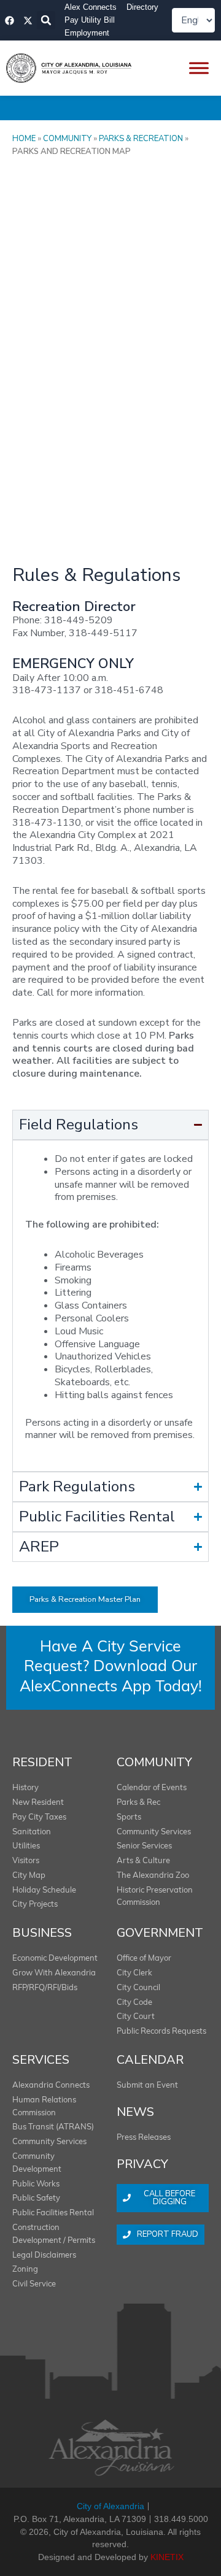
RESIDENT (42, 1762)
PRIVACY (142, 2164)
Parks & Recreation (141, 139)
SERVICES (41, 2060)
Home (24, 139)
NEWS (135, 2112)
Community (67, 139)
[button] (46, 20)
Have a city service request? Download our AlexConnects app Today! (111, 1667)
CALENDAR (150, 2060)
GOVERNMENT (160, 1933)
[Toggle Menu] (199, 68)
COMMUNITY (154, 1762)
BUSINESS (42, 1933)
